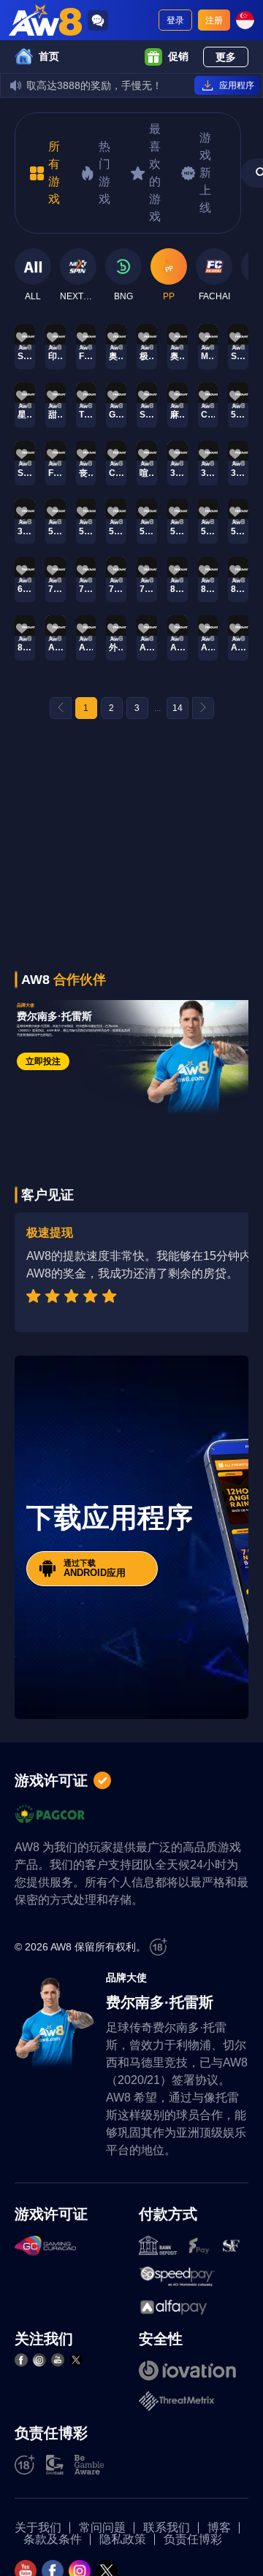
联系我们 (167, 2528)
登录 (175, 20)
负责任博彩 (193, 2540)
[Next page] (203, 708)
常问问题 (102, 2528)
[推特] (76, 2360)
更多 (226, 57)
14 (178, 708)
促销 (178, 56)
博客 (219, 2528)
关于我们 (38, 2528)
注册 (214, 20)
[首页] (45, 20)
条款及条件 (53, 2540)
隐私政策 (123, 2540)
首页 (49, 56)
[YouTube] (58, 2360)
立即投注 (43, 1061)
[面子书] (21, 2360)
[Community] (98, 20)
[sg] (245, 20)
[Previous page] (61, 708)
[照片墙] (39, 2360)
